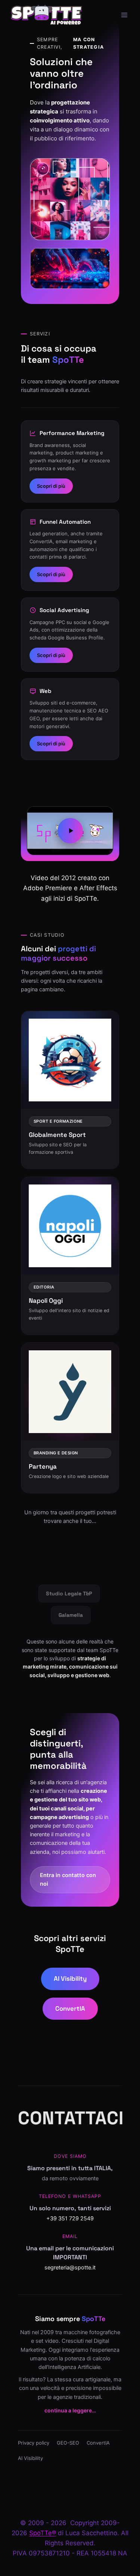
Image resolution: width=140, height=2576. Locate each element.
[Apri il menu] (124, 15)
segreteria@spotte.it (70, 2268)
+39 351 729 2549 (70, 2218)
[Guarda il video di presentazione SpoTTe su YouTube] (70, 831)
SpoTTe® (43, 2533)
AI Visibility (70, 1979)
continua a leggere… (70, 2410)
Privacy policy (34, 2443)
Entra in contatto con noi (68, 1879)
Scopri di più (51, 486)
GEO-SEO (68, 2443)
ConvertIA (70, 2008)
